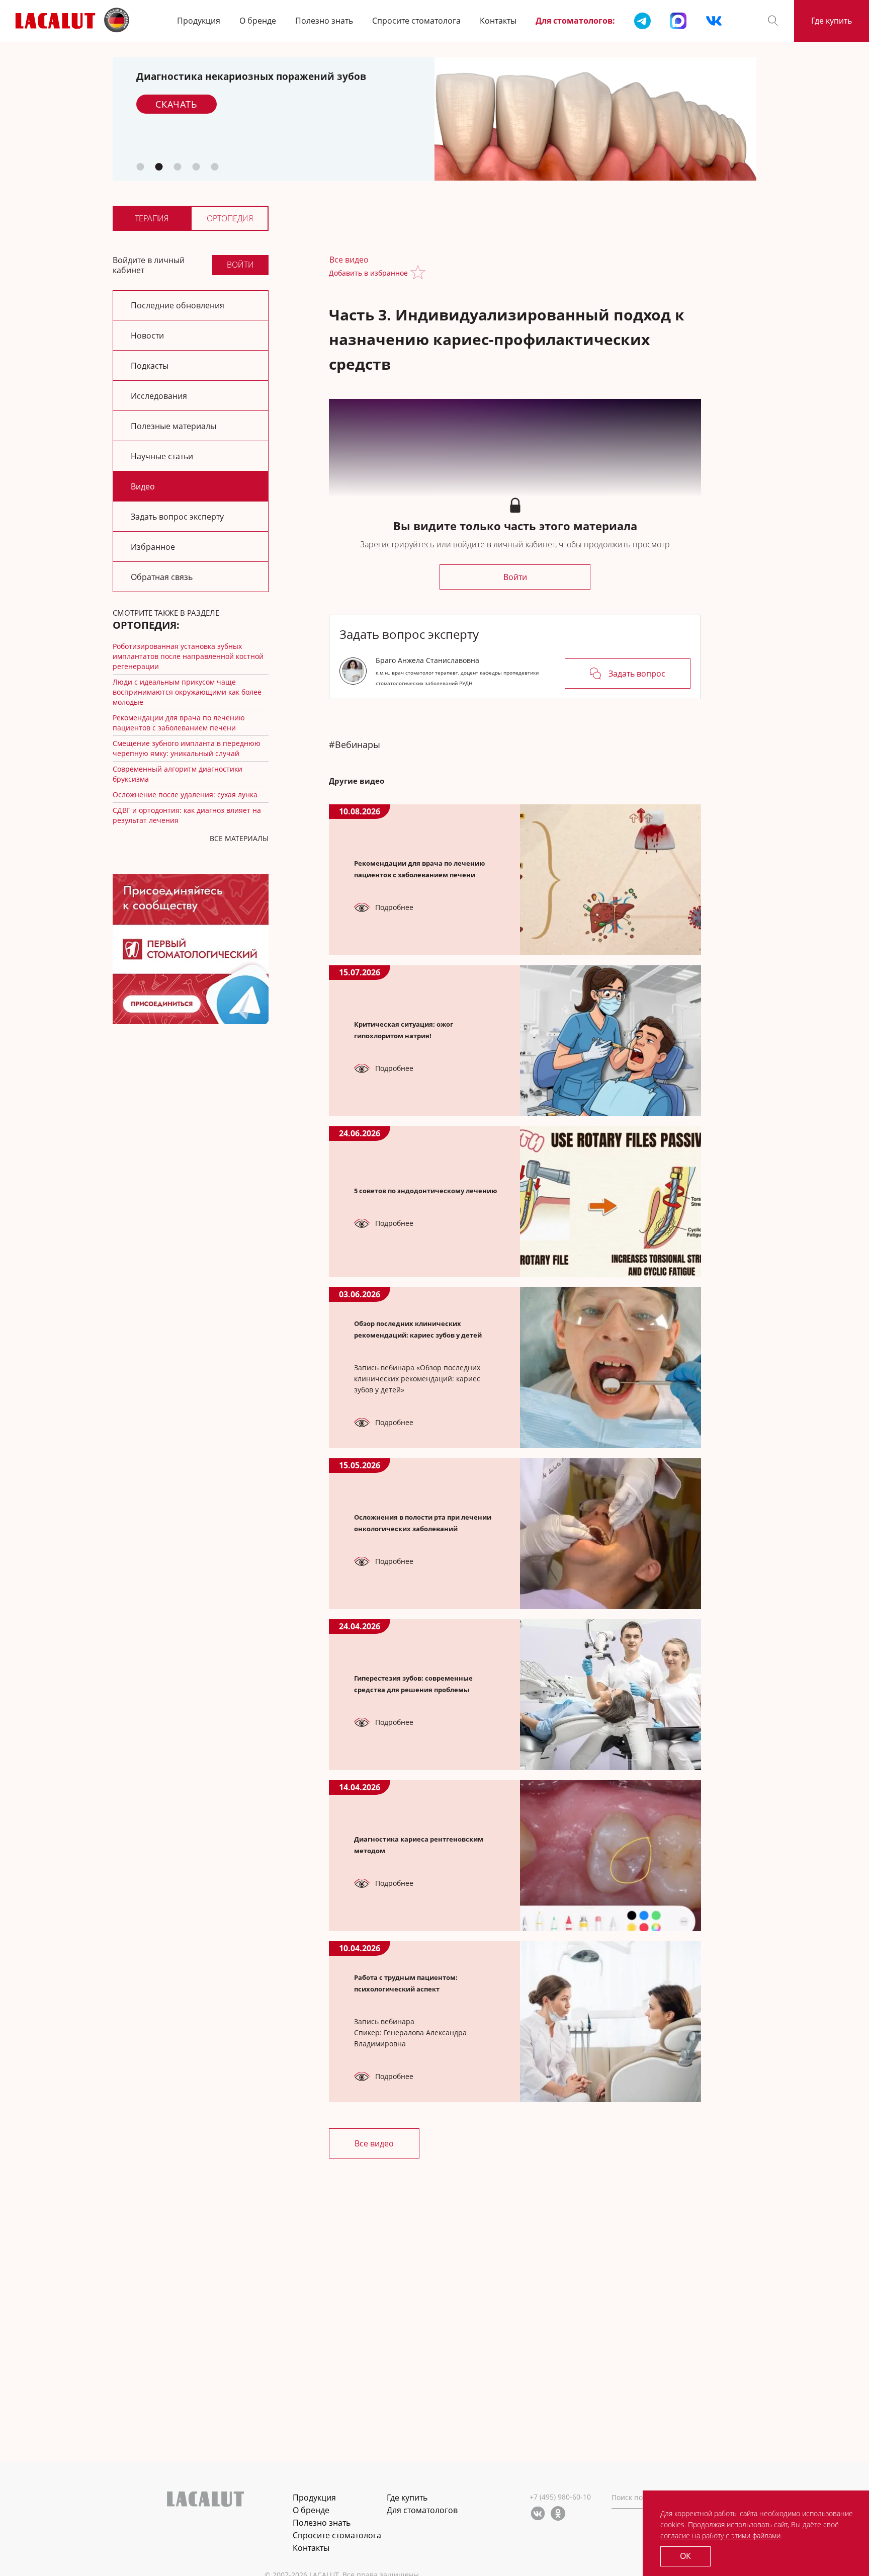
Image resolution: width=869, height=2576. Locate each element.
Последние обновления (178, 305)
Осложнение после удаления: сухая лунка (185, 795)
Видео (143, 486)
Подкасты (150, 366)
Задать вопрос (637, 674)
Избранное (153, 547)
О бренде (258, 21)
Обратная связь (162, 577)
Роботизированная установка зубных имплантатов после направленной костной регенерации (188, 656)
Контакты (498, 21)
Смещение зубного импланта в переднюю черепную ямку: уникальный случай (187, 748)
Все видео (349, 260)
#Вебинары (355, 744)
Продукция (199, 21)
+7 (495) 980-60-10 (560, 2497)
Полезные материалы (173, 426)
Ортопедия (230, 218)
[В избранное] (420, 273)
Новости (147, 336)
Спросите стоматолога (416, 21)
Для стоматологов (422, 2510)
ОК (685, 2556)
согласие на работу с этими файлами (720, 2536)
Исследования (159, 396)
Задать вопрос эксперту (177, 517)
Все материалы (239, 838)
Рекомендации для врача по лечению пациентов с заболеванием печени (179, 723)
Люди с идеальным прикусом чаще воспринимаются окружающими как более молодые (187, 692)
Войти (240, 265)
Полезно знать (324, 21)
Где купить (832, 21)
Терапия (152, 218)
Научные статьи (162, 456)
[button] (773, 21)
